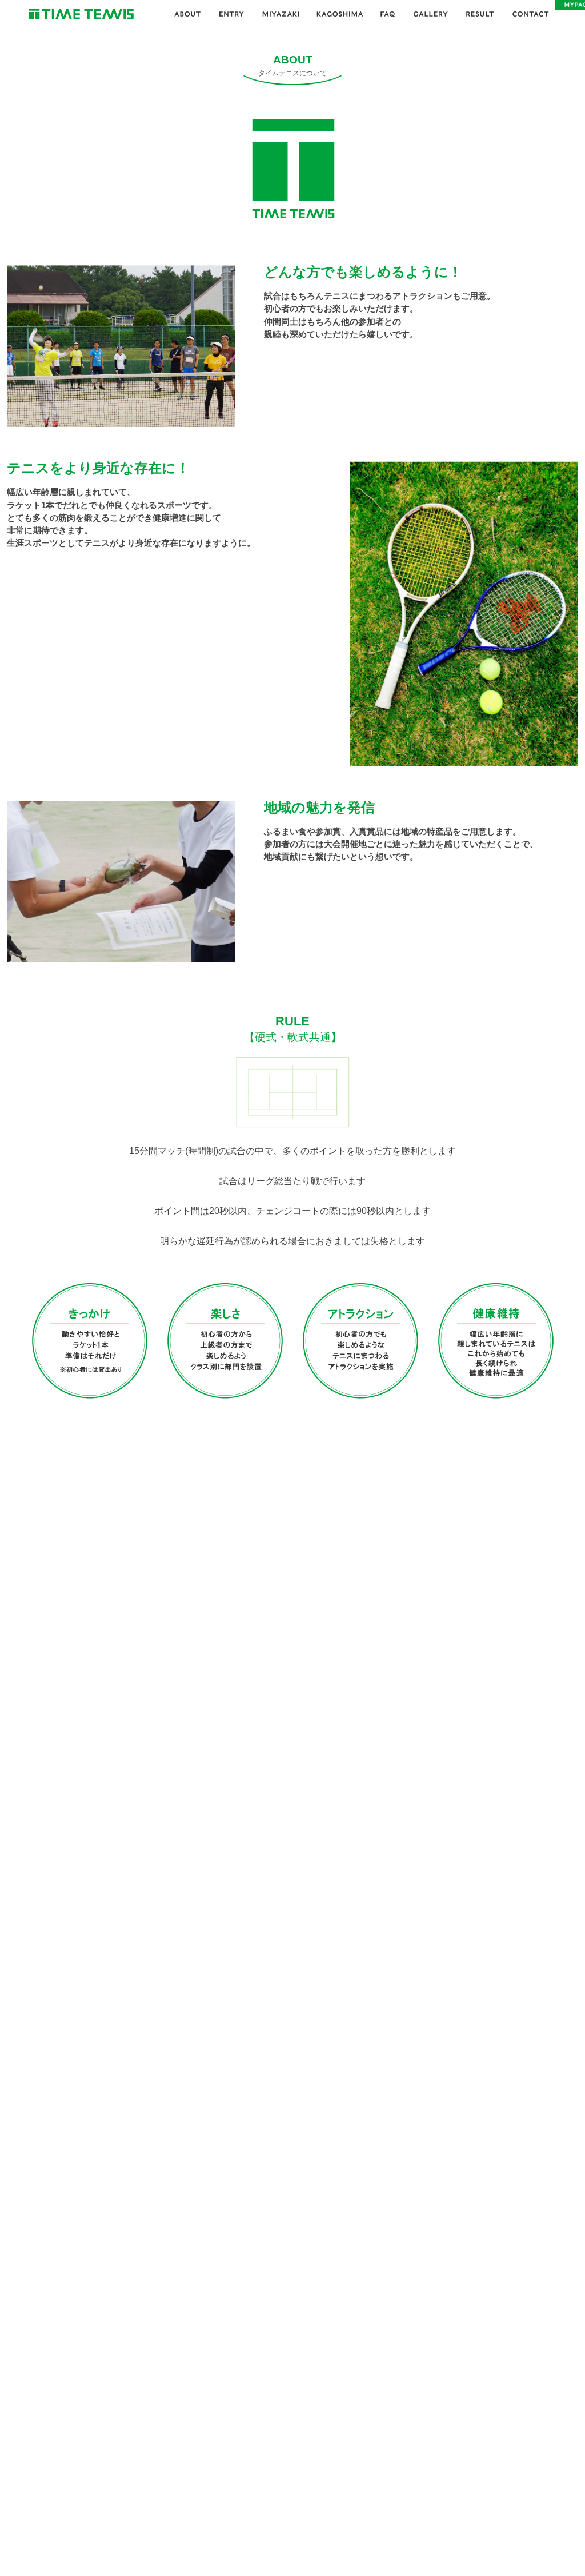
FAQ (388, 14)
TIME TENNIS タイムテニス (81, 14)
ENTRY (231, 14)
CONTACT (530, 14)
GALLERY (430, 14)
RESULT (480, 14)
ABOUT (188, 14)
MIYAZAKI (280, 14)
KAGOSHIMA (340, 14)
